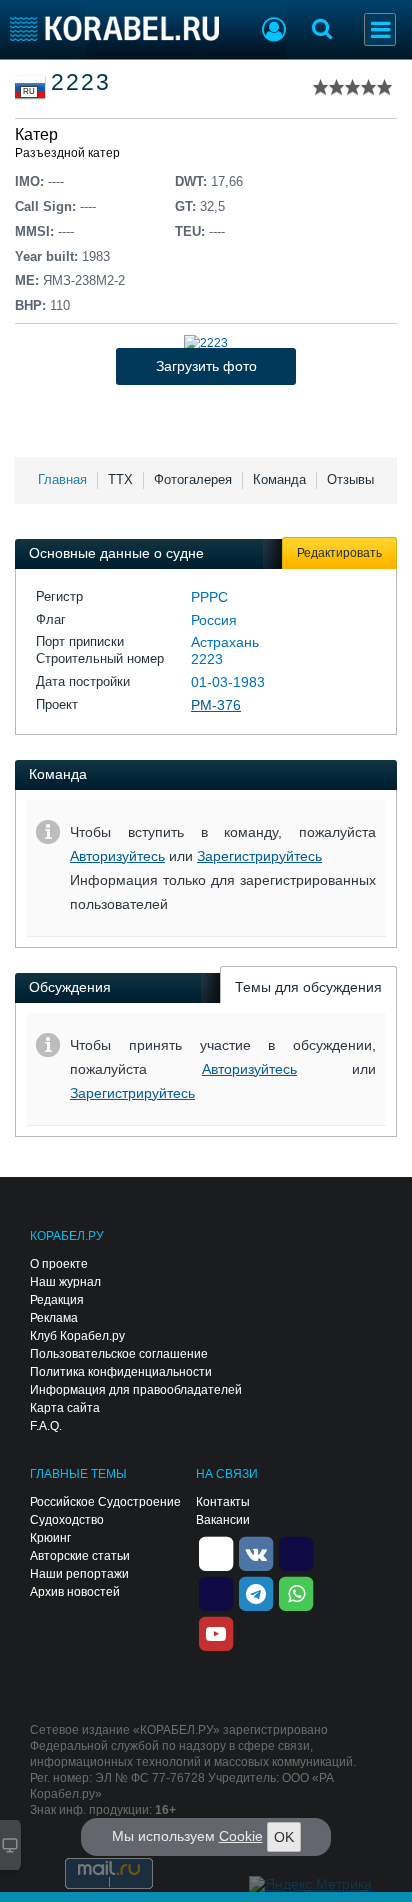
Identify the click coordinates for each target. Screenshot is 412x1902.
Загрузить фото (206, 366)
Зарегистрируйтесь (259, 856)
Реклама (54, 1318)
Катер (36, 134)
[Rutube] (296, 1552)
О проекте (59, 1264)
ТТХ (120, 479)
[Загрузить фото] (206, 343)
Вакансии (223, 1520)
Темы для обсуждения (308, 987)
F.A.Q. (46, 1426)
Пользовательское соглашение (119, 1354)
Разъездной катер (67, 153)
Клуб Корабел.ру (77, 1336)
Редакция (57, 1300)
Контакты (223, 1502)
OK (284, 1837)
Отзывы (350, 479)
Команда (279, 479)
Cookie (241, 1836)
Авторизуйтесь (117, 856)
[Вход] (274, 32)
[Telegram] (256, 1592)
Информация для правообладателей (136, 1390)
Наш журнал (65, 1282)
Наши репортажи (79, 1574)
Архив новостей (75, 1592)
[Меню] (380, 29)
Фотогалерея (193, 479)
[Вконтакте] (256, 1552)
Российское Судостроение (105, 1502)
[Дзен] (216, 1552)
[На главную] (114, 28)
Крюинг (50, 1538)
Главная (62, 479)
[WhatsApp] (296, 1592)
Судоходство (67, 1520)
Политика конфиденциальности (121, 1372)
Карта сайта (65, 1408)
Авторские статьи (80, 1556)
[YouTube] (216, 1632)
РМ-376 (216, 705)
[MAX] (216, 1592)
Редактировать (339, 553)
